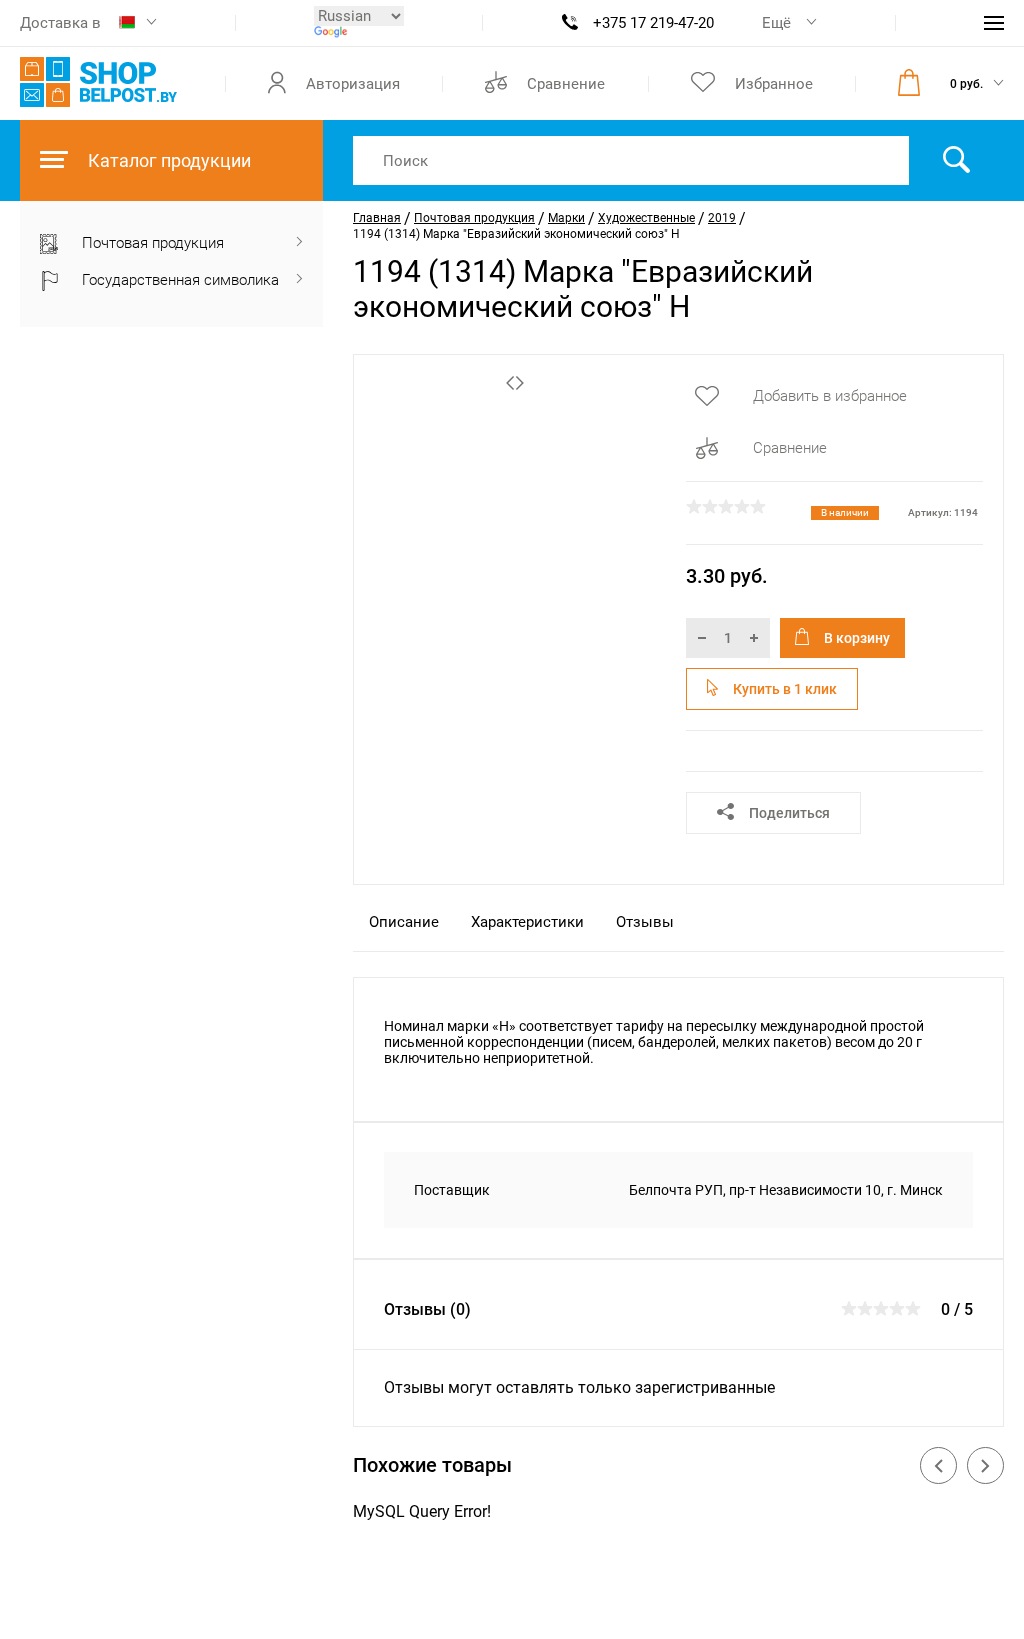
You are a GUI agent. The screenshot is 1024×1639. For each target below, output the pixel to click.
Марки (566, 218)
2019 (722, 218)
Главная (377, 218)
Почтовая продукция (474, 218)
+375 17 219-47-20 (653, 23)
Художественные (646, 218)
